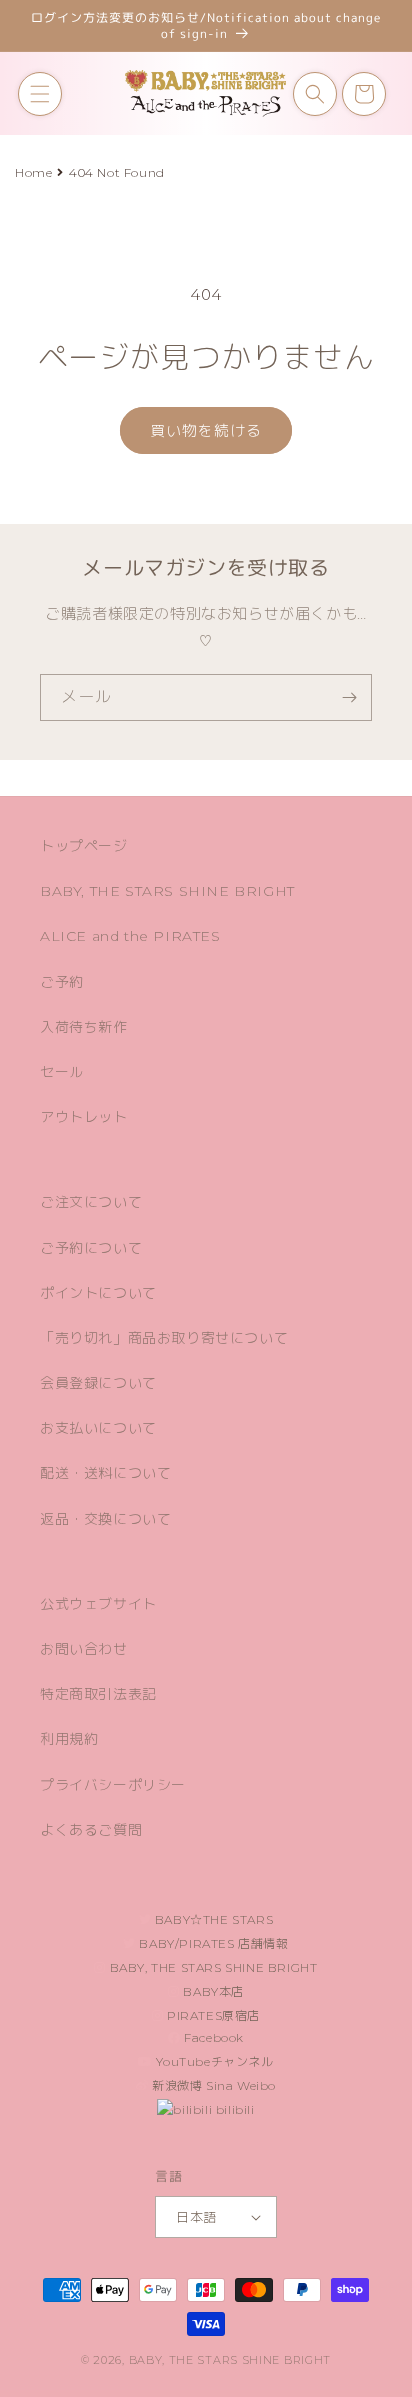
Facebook (212, 2037)
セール (62, 1072)
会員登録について (98, 1383)
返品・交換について (105, 1519)
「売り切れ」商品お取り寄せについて (164, 1338)
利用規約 (69, 1739)
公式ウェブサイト (98, 1604)
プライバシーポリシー (113, 1785)
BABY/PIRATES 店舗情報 (212, 1943)
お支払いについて (98, 1428)
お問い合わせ (84, 1649)
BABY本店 (212, 1991)
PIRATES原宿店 (212, 2015)
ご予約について (91, 1248)
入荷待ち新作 (84, 1027)
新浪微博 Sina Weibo (213, 2085)
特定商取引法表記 (98, 1694)
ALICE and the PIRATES (130, 936)
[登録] (349, 697)
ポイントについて (98, 1293)
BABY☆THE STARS (212, 1919)
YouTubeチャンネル (213, 2061)
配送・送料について (105, 1473)
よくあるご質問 (91, 1830)
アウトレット (84, 1117)
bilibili (233, 2109)
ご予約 (62, 982)
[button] (40, 94)
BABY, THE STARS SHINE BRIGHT (167, 891)
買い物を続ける (206, 430)
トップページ (84, 846)
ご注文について (91, 1202)
